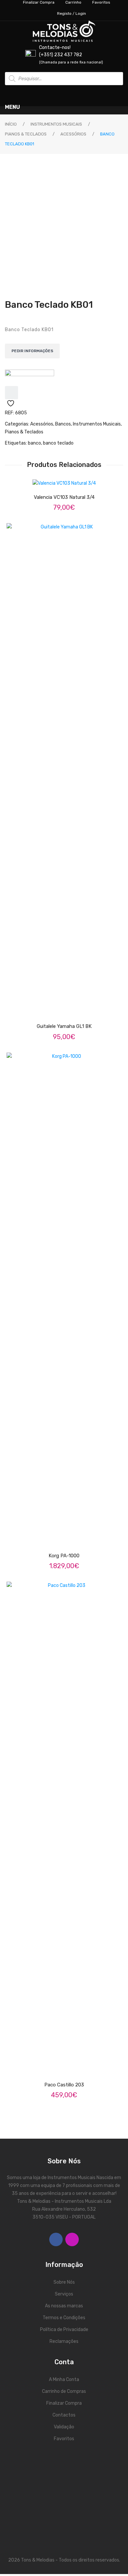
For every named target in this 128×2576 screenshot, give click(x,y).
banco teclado (58, 443)
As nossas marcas (64, 2306)
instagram (72, 2239)
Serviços (64, 2294)
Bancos (63, 424)
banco (34, 443)
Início (11, 124)
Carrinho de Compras (64, 2391)
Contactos (64, 2415)
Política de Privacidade (64, 2330)
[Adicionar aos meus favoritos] (11, 393)
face (56, 2239)
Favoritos (64, 2439)
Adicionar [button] (70, 479)
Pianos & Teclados (26, 134)
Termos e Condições (64, 2318)
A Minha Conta (64, 2380)
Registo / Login (72, 13)
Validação (64, 2427)
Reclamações (64, 2341)
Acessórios (73, 134)
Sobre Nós (64, 2282)
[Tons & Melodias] (30, 378)
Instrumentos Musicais (56, 124)
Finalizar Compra (64, 2403)
